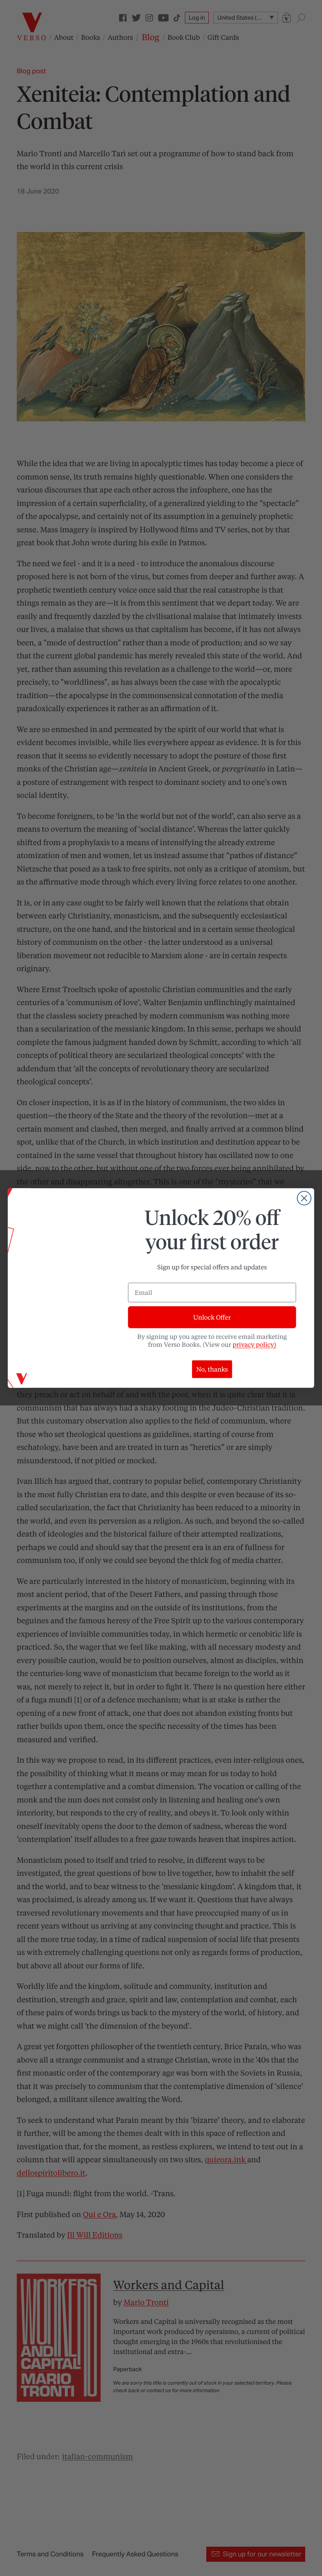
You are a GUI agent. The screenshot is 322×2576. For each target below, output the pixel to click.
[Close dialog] (304, 1198)
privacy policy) (254, 1344)
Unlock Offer (212, 1317)
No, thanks (212, 1369)
